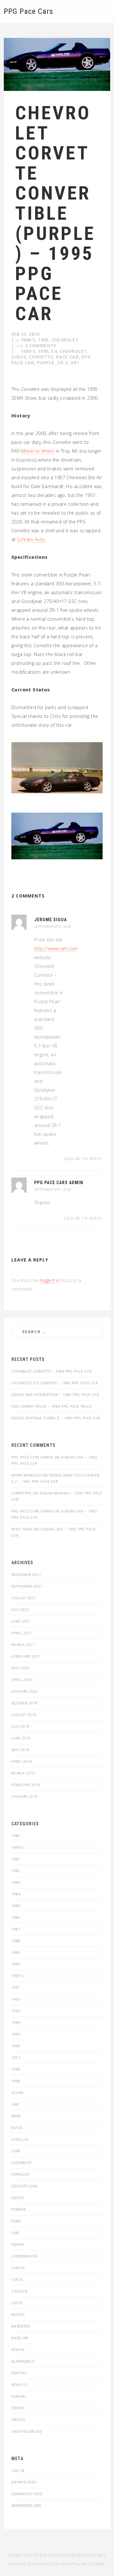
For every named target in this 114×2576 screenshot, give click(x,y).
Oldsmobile (23, 2361)
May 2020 (20, 1668)
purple (45, 363)
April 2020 (22, 1680)
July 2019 (21, 1726)
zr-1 (62, 363)
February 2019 (26, 1785)
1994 (16, 2022)
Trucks (18, 2420)
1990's (28, 340)
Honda (18, 2244)
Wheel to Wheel (38, 451)
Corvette (41, 357)
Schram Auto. (32, 539)
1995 (43, 340)
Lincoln (19, 2291)
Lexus (17, 2279)
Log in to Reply (83, 1159)
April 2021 (22, 1633)
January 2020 (25, 1691)
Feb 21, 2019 (25, 334)
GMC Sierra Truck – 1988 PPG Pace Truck (52, 1406)
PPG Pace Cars (28, 11)
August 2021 (24, 1598)
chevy (19, 357)
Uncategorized (27, 2431)
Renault (20, 2385)
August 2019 (24, 1715)
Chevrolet (65, 340)
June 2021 (21, 1621)
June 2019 (21, 1738)
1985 (16, 1906)
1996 (16, 2046)
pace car (67, 357)
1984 (16, 1894)
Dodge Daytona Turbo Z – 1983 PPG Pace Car (56, 1418)
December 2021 (26, 1574)
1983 (16, 1882)
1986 (16, 1917)
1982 (16, 1871)
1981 (16, 1859)
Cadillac (20, 2139)
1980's (17, 1847)
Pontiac (19, 2373)
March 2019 (23, 1773)
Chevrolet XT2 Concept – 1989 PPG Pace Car (55, 1383)
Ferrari (19, 2209)
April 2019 (22, 1761)
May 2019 (20, 1750)
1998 (16, 2069)
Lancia (18, 2268)
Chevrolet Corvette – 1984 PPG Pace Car (51, 1371)
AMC (16, 2104)
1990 (16, 1964)
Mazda (18, 2314)
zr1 (75, 363)
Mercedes (21, 2326)
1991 (16, 1987)
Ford (16, 2221)
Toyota (18, 2408)
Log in (18, 2470)
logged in (50, 1280)
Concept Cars (25, 2186)
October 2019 (25, 1703)
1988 (16, 1941)
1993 (16, 2011)
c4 (54, 351)
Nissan (18, 2349)
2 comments (41, 346)
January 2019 (25, 1796)
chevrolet (73, 351)
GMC (16, 2233)
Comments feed (27, 2494)
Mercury (20, 2338)
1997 (16, 2057)
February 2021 (26, 1656)
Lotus (17, 2303)
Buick (17, 2128)
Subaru (19, 2396)
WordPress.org (26, 2505)
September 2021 (27, 1586)
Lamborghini (25, 2256)
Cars (16, 2151)
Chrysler (20, 2174)
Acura (18, 2093)
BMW (16, 2116)
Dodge (18, 2198)
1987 (16, 1929)
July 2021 (21, 1610)
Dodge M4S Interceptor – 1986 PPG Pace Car (55, 1395)
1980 (16, 1836)
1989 (16, 1952)
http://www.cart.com (56, 948)
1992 (16, 1999)
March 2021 (23, 1645)
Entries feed (24, 2482)
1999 (16, 2081)
